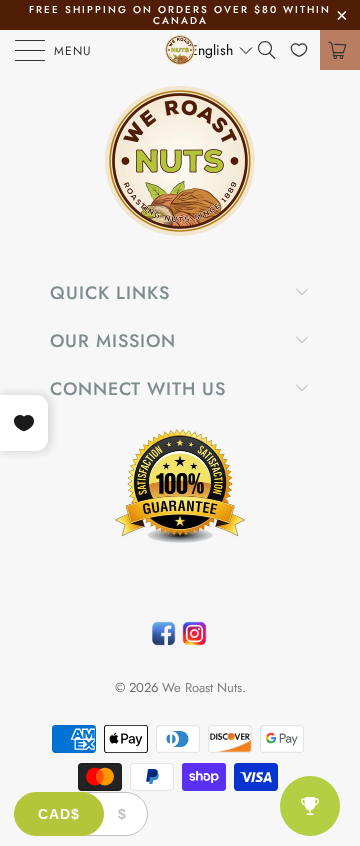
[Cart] (340, 50)
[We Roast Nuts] (180, 50)
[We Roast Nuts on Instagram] (194, 638)
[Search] (274, 50)
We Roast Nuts (202, 687)
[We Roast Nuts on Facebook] (163, 638)
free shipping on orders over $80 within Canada (180, 15)
